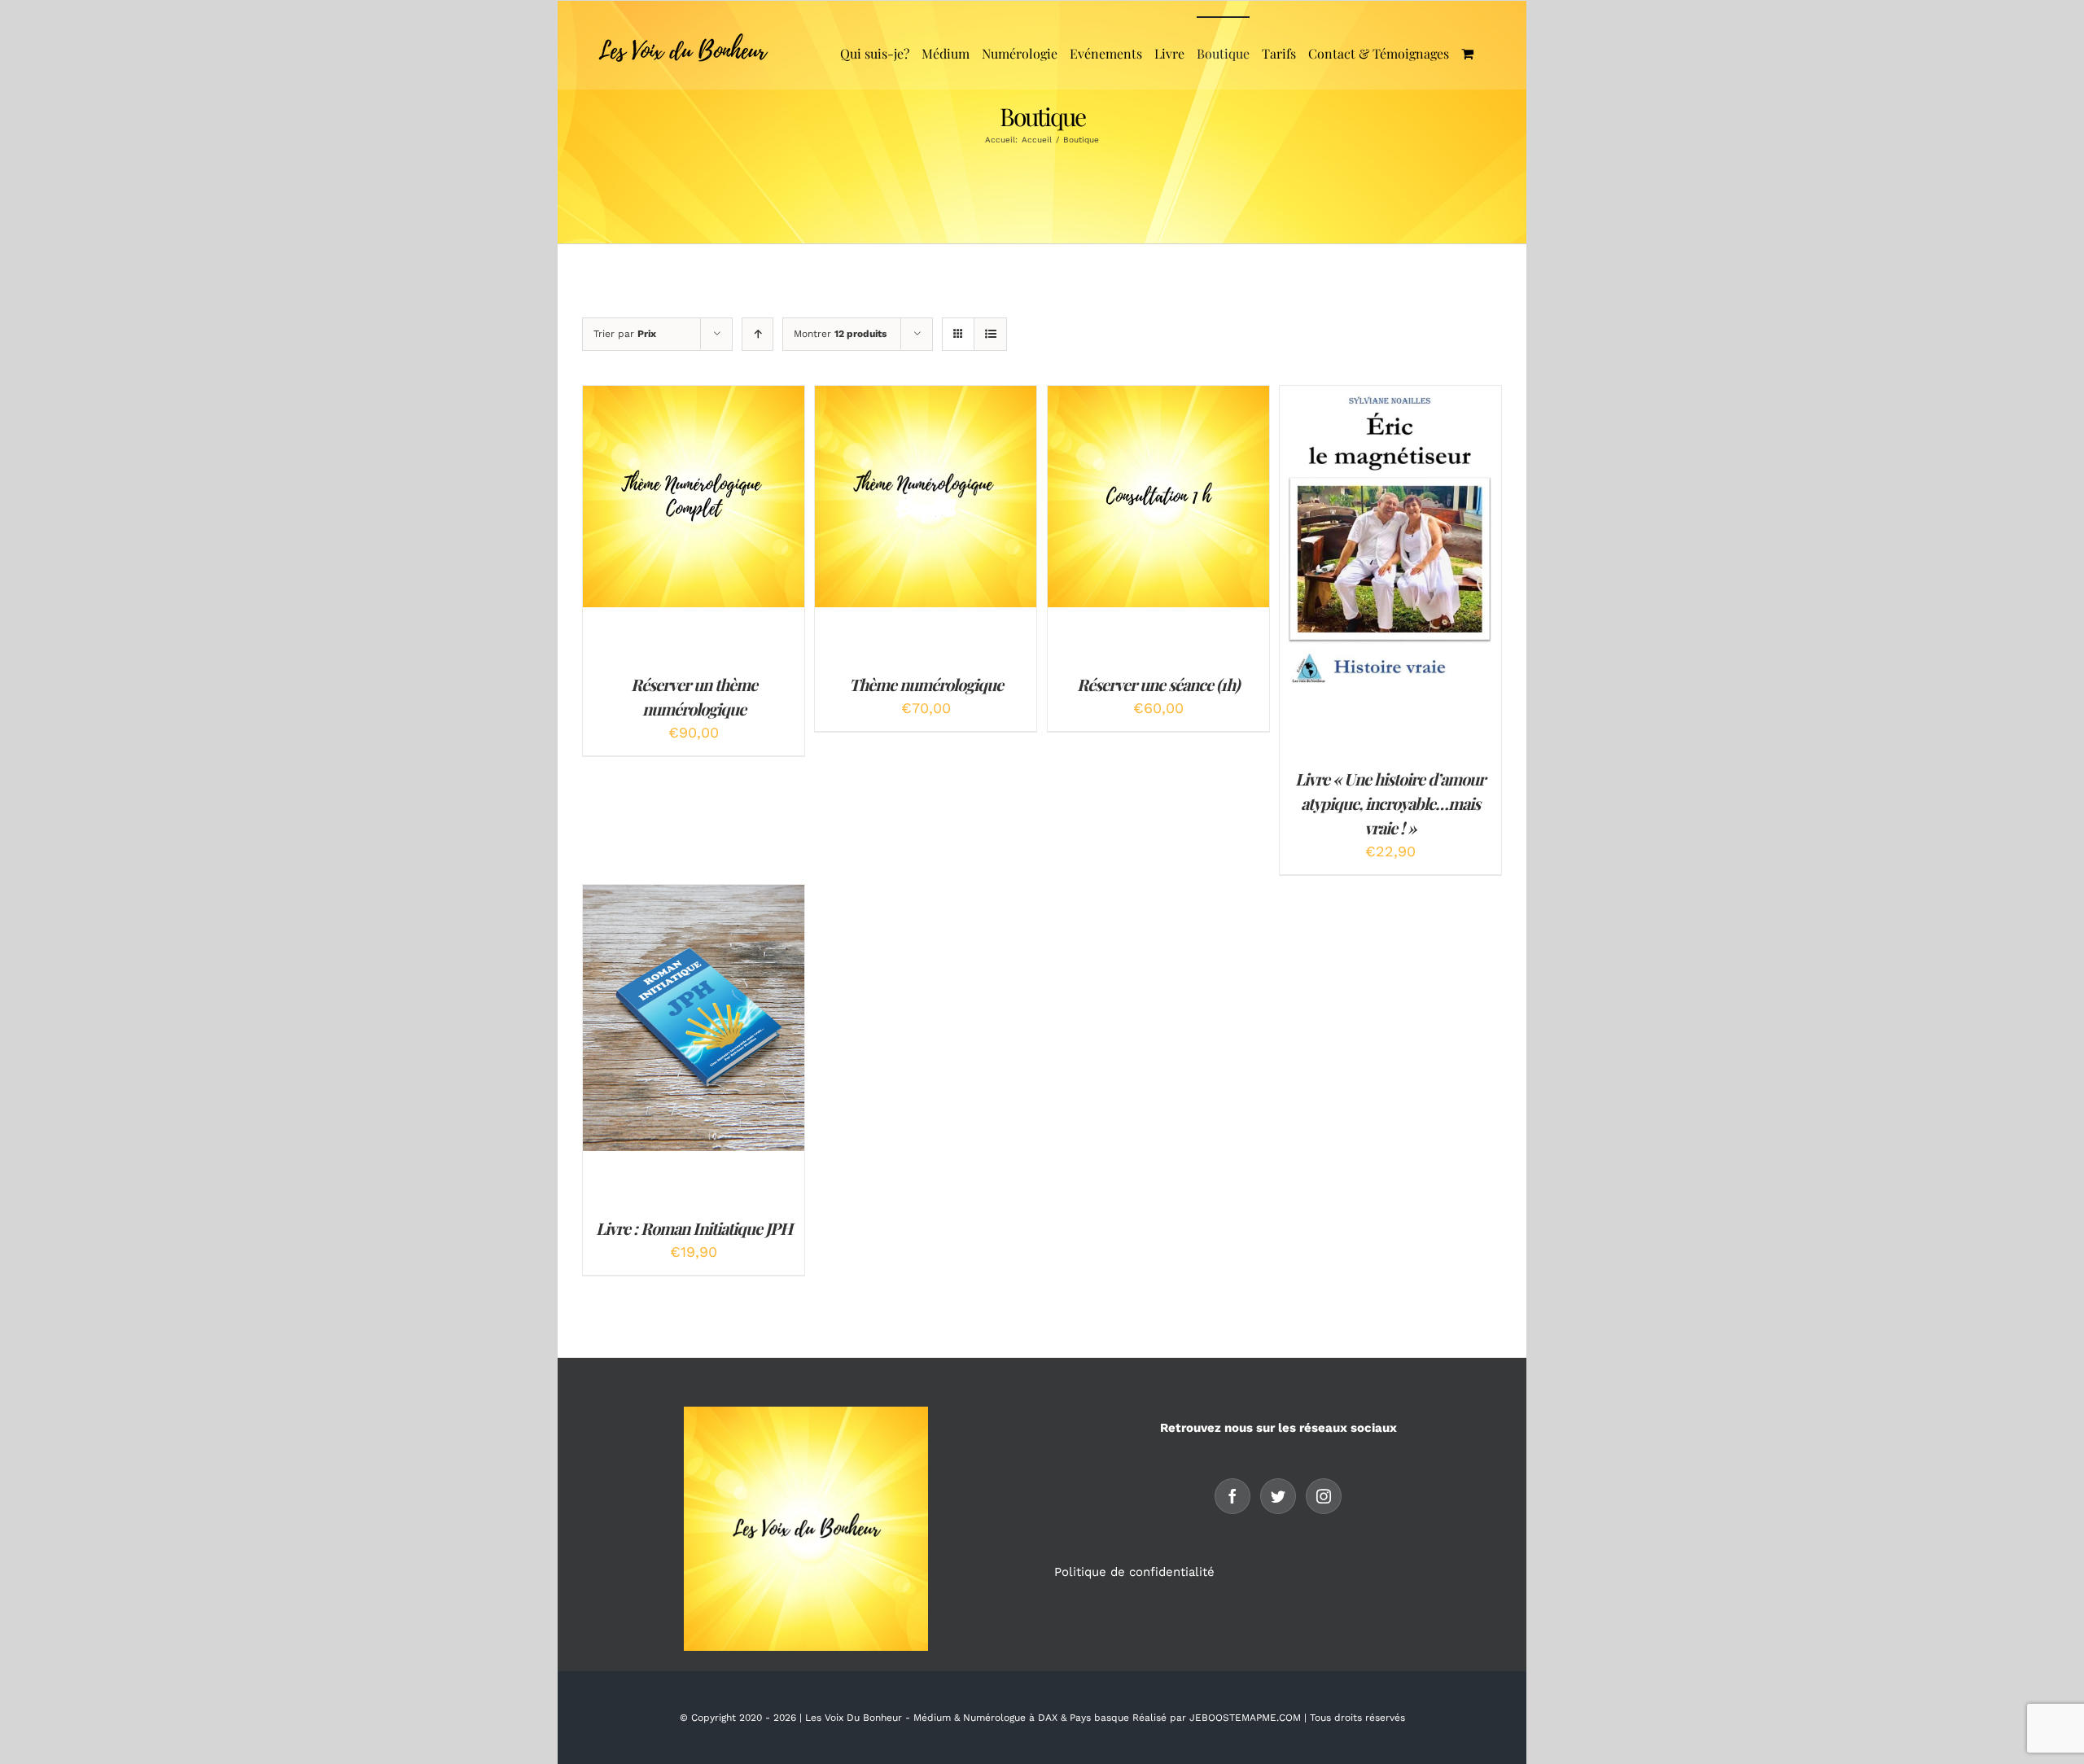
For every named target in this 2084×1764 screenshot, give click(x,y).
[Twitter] (1278, 1496)
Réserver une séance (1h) (1158, 684)
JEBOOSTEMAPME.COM (1245, 1718)
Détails (694, 507)
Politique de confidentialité (1136, 1572)
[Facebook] (1232, 1496)
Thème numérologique (926, 684)
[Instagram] (1324, 1496)
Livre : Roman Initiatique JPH (694, 1228)
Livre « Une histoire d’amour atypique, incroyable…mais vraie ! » (1390, 803)
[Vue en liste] (990, 334)
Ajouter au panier (682, 492)
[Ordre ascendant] (757, 334)
